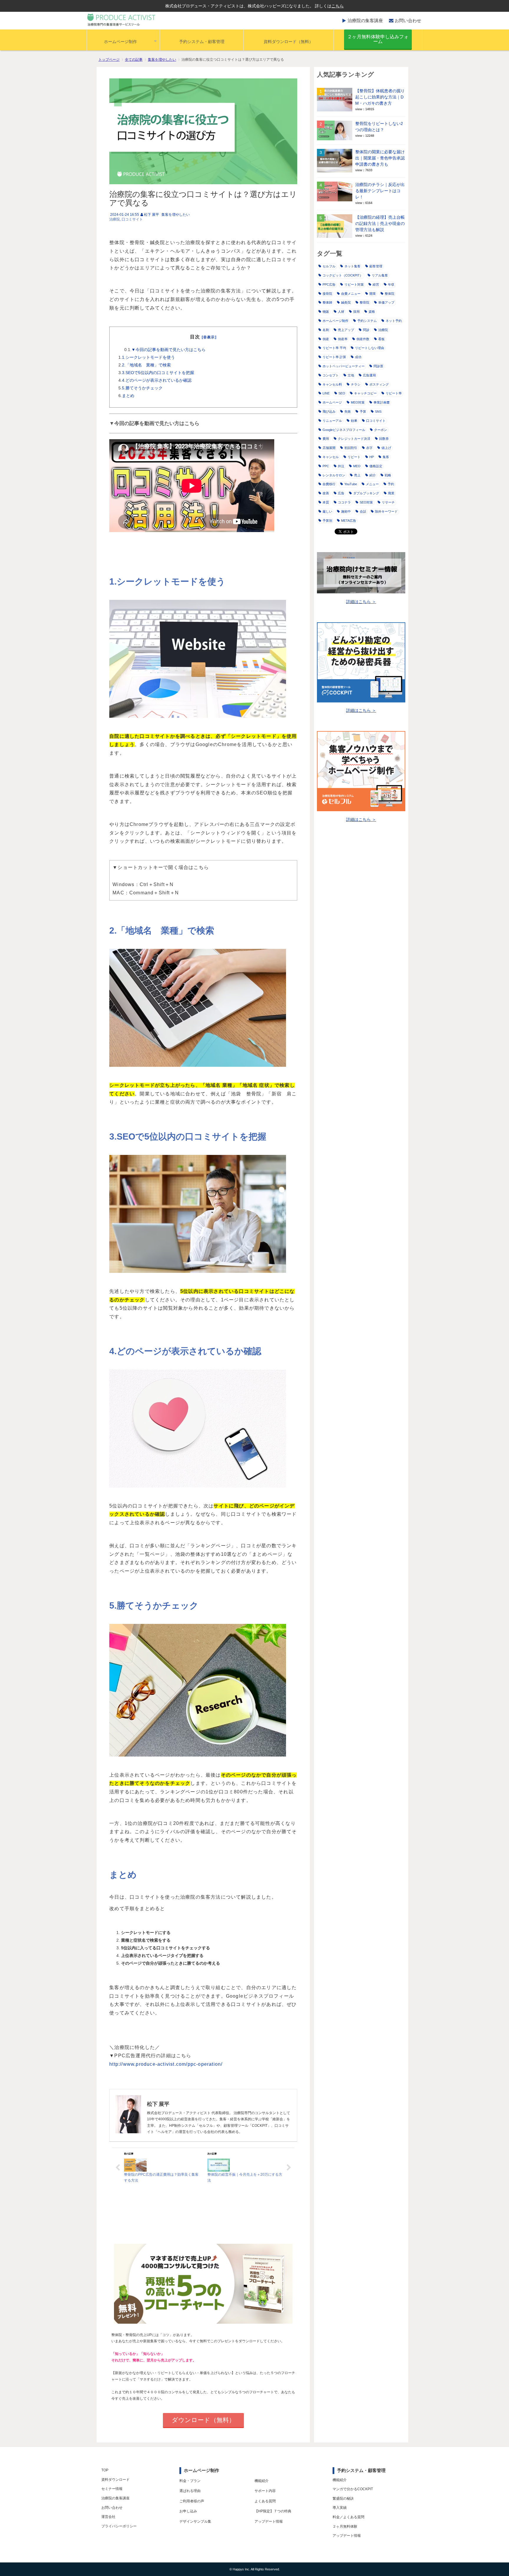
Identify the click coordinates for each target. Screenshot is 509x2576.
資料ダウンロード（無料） (288, 42)
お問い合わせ (408, 20)
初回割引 (351, 448)
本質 (326, 502)
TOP (105, 2470)
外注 (341, 466)
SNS (378, 411)
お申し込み (188, 2511)
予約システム (367, 321)
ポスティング (379, 384)
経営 (376, 284)
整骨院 (365, 302)
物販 (326, 312)
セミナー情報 (112, 2489)
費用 (326, 439)
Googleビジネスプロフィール (344, 430)
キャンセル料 (332, 384)
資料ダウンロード (115, 2480)
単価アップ (386, 302)
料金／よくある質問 (348, 2517)
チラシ (356, 384)
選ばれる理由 (190, 2491)
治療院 (115, 219)
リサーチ (388, 502)
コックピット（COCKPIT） (343, 275)
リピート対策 (354, 284)
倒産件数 (363, 339)
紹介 (373, 475)
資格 (372, 312)
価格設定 (376, 466)
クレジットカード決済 (354, 439)
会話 (363, 511)
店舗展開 (329, 448)
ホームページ (332, 402)
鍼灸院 (346, 302)
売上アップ (346, 330)
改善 (326, 493)
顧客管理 (376, 266)
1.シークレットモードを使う (148, 357)
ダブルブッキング (366, 493)
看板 (381, 339)
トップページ (109, 60)
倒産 (326, 339)
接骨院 (327, 294)
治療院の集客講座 (365, 20)
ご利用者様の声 (192, 2501)
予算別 (327, 521)
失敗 (348, 411)
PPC (326, 466)
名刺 (326, 330)
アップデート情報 (269, 2521)
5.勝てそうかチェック (142, 388)
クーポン (381, 430)
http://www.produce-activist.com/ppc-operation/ (166, 2064)
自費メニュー (351, 294)
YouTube (351, 484)
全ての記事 (134, 60)
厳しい (327, 511)
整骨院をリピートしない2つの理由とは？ (379, 127)
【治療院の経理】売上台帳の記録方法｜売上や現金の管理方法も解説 (380, 223)
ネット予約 (394, 321)
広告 (341, 493)
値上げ (386, 448)
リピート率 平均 (334, 348)
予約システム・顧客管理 (202, 42)
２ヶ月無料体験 (345, 2526)
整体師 (327, 302)
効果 (354, 421)
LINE (326, 393)
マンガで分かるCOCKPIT (353, 2489)
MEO (357, 466)
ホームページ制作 (120, 42)
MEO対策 (358, 402)
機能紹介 (262, 2481)
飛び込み (329, 411)
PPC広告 (329, 284)
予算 (363, 411)
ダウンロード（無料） (203, 2420)
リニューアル (332, 421)
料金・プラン (190, 2481)
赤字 (369, 448)
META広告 (349, 521)
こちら (338, 6)
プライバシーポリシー (119, 2526)
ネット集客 (352, 266)
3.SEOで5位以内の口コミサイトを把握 (158, 373)
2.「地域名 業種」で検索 (146, 365)
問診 (366, 330)
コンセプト (331, 375)
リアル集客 (380, 275)
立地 (351, 375)
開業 (373, 294)
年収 (391, 284)
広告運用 (369, 375)
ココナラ (344, 502)
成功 (358, 357)
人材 (341, 312)
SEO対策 (366, 502)
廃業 (391, 493)
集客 (386, 457)
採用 (356, 312)
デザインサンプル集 (195, 2521)
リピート (354, 457)
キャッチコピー (365, 393)
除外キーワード (386, 511)
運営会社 (108, 2517)
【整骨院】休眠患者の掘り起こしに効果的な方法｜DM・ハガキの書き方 (380, 97)
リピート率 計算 (334, 357)
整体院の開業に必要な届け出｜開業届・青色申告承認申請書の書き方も (380, 158)
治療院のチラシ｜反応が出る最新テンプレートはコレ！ (380, 191)
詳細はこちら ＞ (361, 602)
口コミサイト (132, 219)
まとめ (128, 396)
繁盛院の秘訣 (343, 2498)
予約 (391, 484)
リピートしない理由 (370, 348)
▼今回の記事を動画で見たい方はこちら (168, 350)
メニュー (372, 484)
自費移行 (329, 484)
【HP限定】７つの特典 (273, 2511)
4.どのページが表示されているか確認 (157, 380)
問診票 (378, 366)
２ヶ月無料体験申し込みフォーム (378, 39)
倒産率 (343, 339)
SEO (342, 393)
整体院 (390, 294)
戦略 (388, 475)
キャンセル (331, 457)
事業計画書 (382, 402)
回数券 (384, 439)
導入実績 (340, 2508)
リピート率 (394, 393)
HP (372, 457)
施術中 (346, 511)
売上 (357, 475)
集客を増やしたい (162, 60)
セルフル (329, 266)
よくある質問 (265, 2501)
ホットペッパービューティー (344, 366)
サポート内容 (265, 2491)
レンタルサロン (334, 475)
